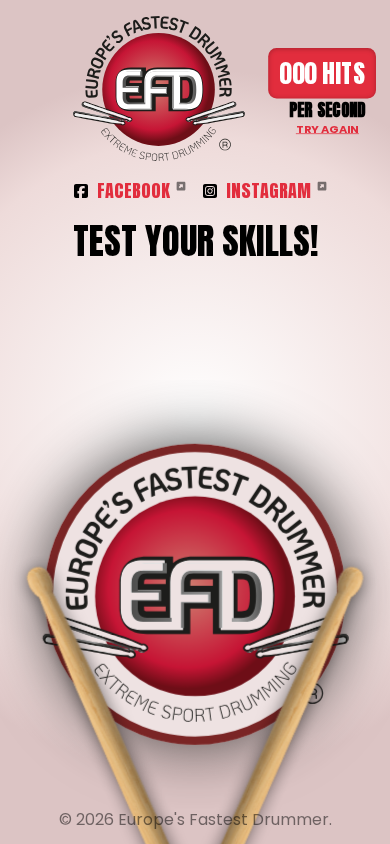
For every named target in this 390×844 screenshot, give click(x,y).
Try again (327, 129)
